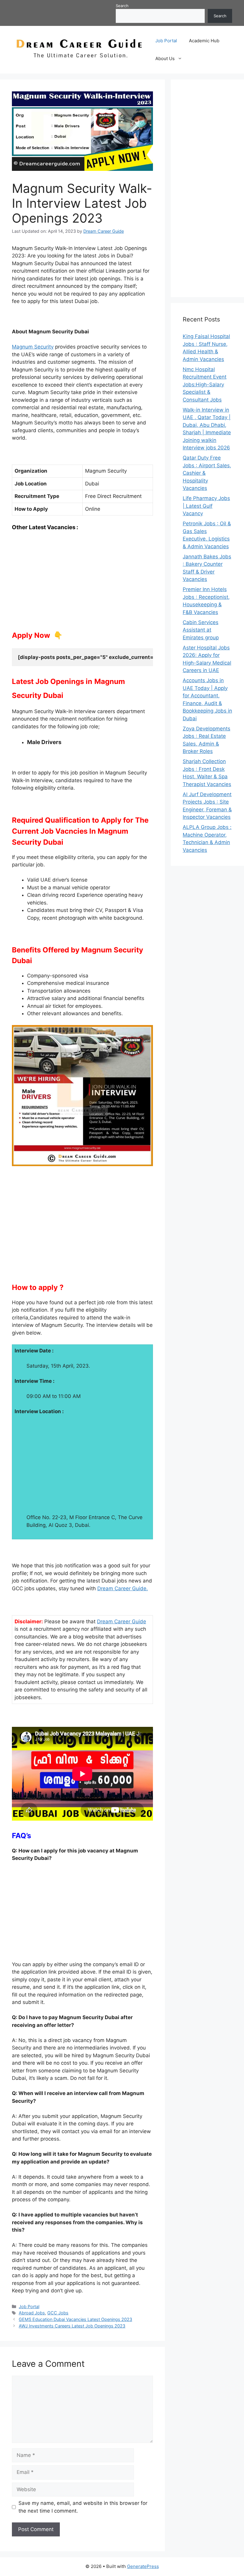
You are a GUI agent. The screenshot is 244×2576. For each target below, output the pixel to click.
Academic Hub (204, 41)
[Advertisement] (82, 581)
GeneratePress (143, 2566)
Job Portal (166, 41)
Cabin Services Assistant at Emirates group (201, 630)
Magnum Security (33, 347)
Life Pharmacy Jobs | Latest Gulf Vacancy (206, 506)
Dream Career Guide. (123, 1588)
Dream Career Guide (122, 1621)
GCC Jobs (58, 2313)
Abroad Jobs (32, 2313)
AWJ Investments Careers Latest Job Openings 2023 (72, 2326)
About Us (165, 58)
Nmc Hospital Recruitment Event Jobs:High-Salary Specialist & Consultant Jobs (205, 385)
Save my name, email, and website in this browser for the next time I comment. (83, 2507)
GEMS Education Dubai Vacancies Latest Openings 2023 (75, 2319)
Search (122, 6)
